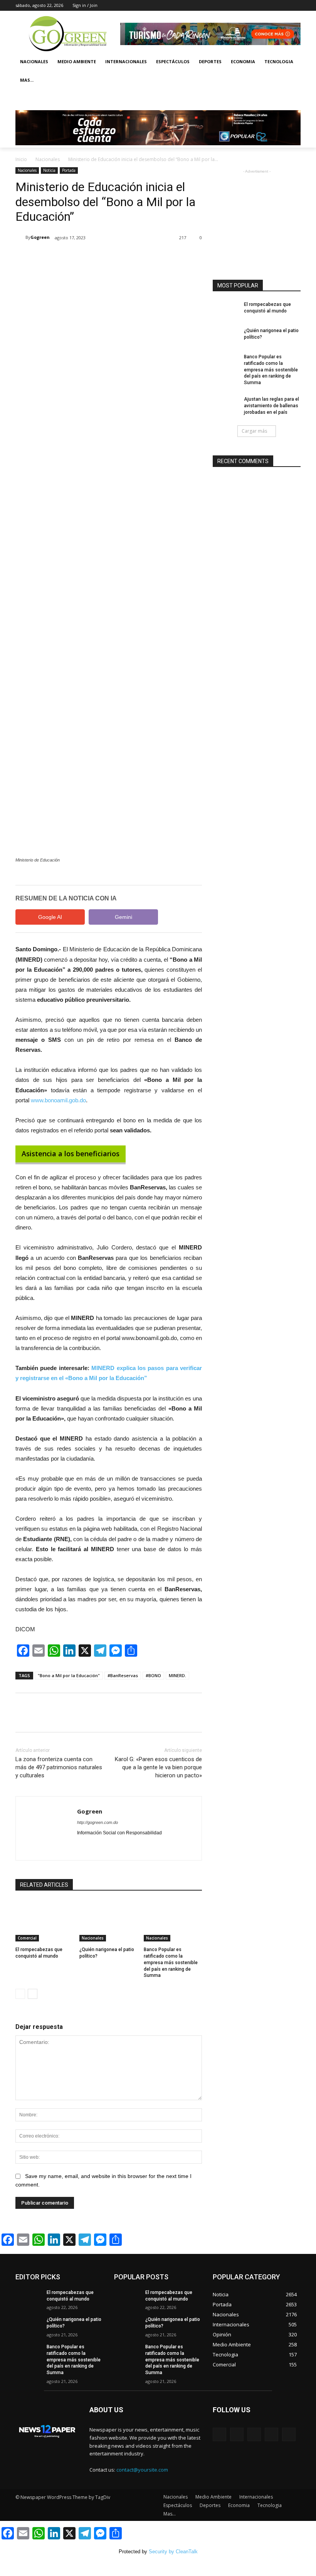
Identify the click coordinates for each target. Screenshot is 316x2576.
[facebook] (80, 1845)
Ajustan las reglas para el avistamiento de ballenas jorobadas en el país (271, 406)
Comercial (27, 1938)
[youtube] (107, 1845)
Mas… (170, 2514)
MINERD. (177, 1675)
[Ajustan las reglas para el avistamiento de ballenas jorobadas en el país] (226, 405)
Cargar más (254, 431)
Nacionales (34, 61)
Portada (69, 170)
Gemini (124, 917)
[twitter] (93, 1845)
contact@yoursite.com (142, 2470)
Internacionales (126, 61)
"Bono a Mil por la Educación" (69, 1675)
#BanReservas (123, 1675)
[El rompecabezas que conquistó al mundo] (45, 1921)
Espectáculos (173, 61)
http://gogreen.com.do (97, 1822)
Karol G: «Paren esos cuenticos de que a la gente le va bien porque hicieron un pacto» (158, 1767)
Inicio (21, 159)
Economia (243, 61)
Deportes (210, 61)
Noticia (49, 170)
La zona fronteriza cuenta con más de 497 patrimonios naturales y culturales (59, 1767)
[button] (292, 99)
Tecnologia (279, 61)
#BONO (153, 1675)
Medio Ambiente (77, 61)
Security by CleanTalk (173, 2552)
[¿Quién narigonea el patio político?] (108, 1921)
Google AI (50, 917)
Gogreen (40, 237)
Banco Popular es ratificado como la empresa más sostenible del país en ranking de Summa (171, 1962)
